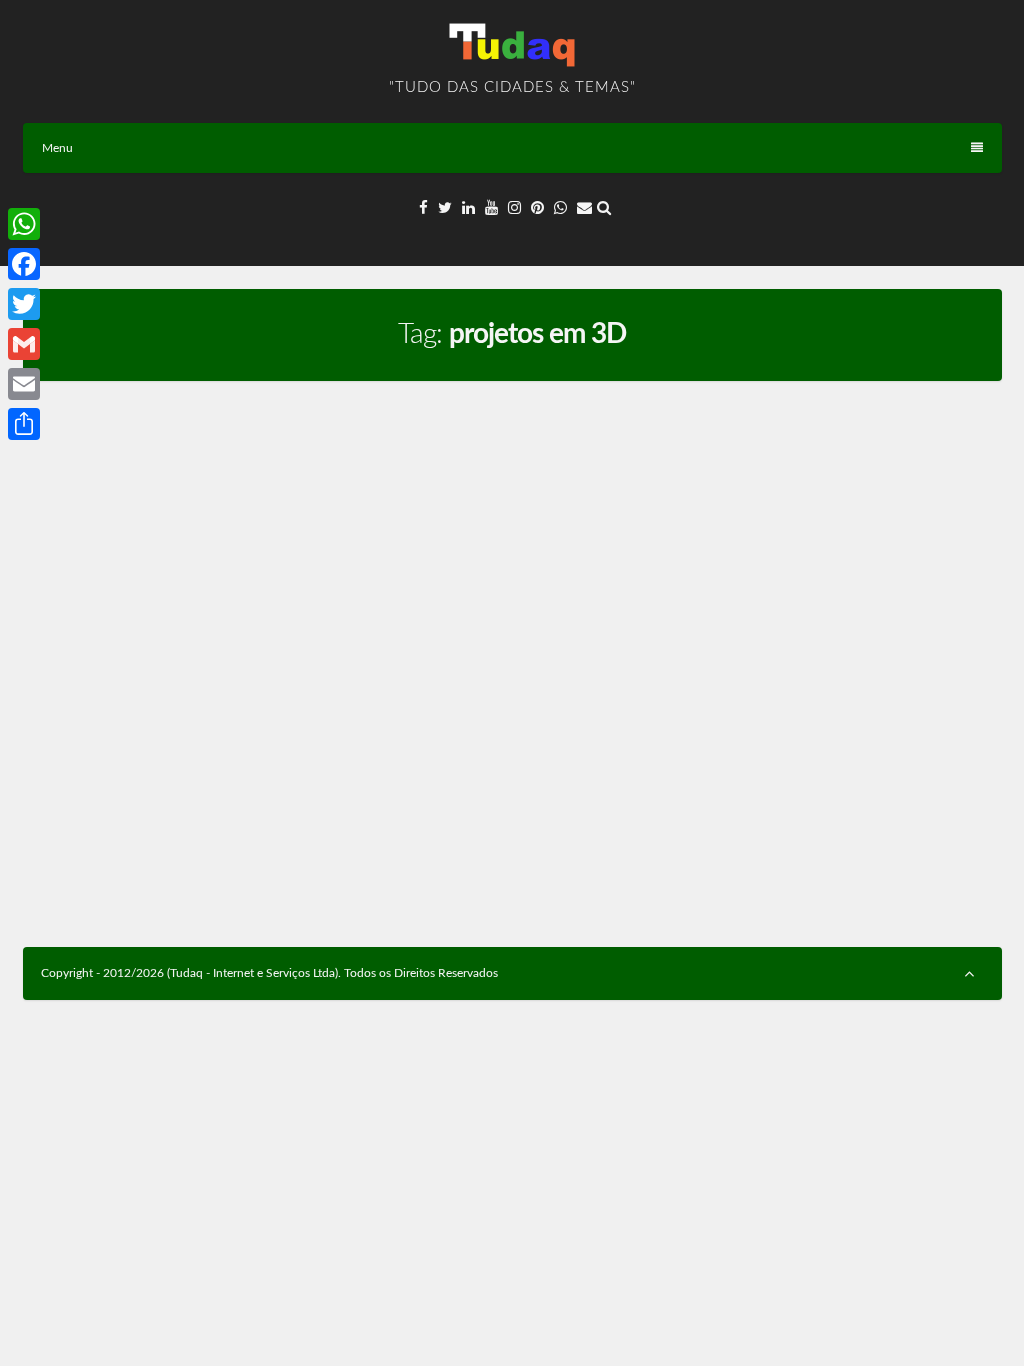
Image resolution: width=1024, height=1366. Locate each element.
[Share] (24, 424)
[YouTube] (491, 208)
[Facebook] (423, 208)
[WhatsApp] (560, 208)
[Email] (584, 208)
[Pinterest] (537, 208)
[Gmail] (24, 344)
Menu (57, 148)
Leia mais (445, 875)
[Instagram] (514, 208)
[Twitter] (445, 208)
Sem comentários (262, 666)
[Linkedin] (468, 208)
